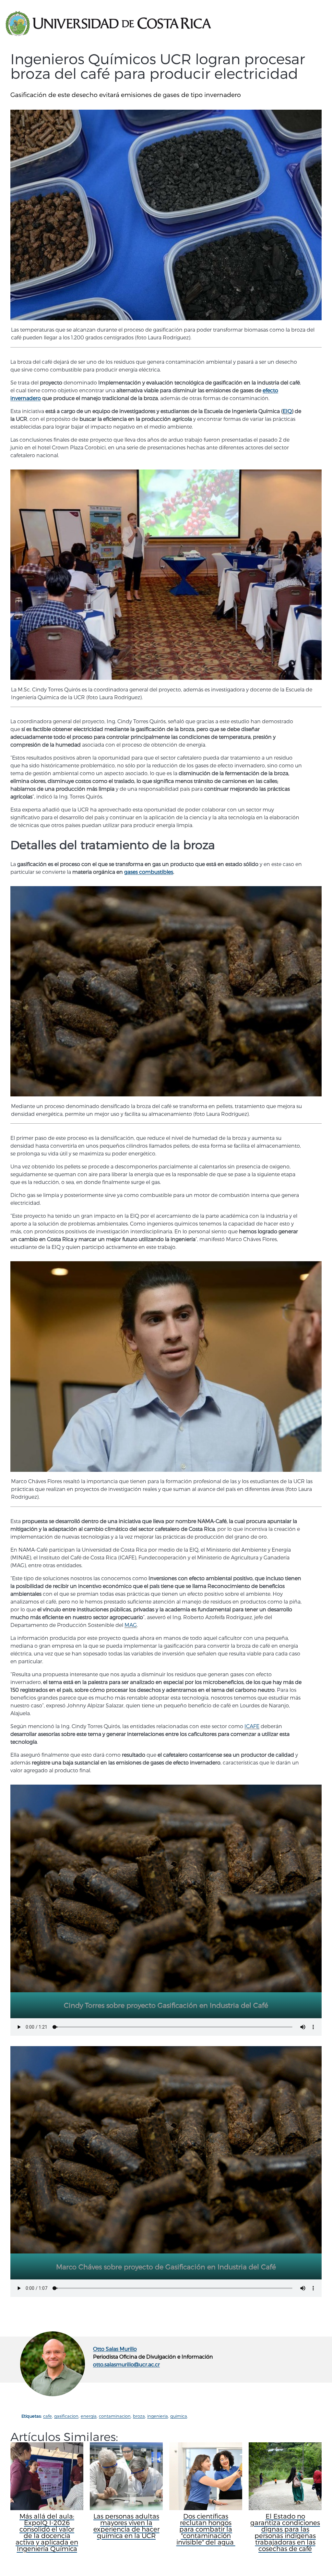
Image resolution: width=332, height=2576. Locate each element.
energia (89, 2416)
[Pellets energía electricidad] (166, 991)
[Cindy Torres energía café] (166, 575)
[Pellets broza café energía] (166, 215)
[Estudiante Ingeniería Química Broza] (166, 1366)
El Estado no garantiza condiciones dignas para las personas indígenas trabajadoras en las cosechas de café (285, 2532)
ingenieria (158, 2416)
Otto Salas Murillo (115, 2349)
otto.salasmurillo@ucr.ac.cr (126, 2364)
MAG (131, 1625)
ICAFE (252, 1726)
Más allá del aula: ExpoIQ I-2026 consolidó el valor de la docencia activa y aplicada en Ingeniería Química (47, 2532)
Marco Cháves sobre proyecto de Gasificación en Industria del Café (166, 2267)
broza (139, 2416)
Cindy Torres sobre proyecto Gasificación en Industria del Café (166, 2005)
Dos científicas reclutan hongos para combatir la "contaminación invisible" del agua (206, 2529)
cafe (47, 2416)
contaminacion (115, 2416)
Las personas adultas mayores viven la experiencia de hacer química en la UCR (126, 2526)
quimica (179, 2416)
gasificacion (66, 2416)
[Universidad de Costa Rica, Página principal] (108, 24)
